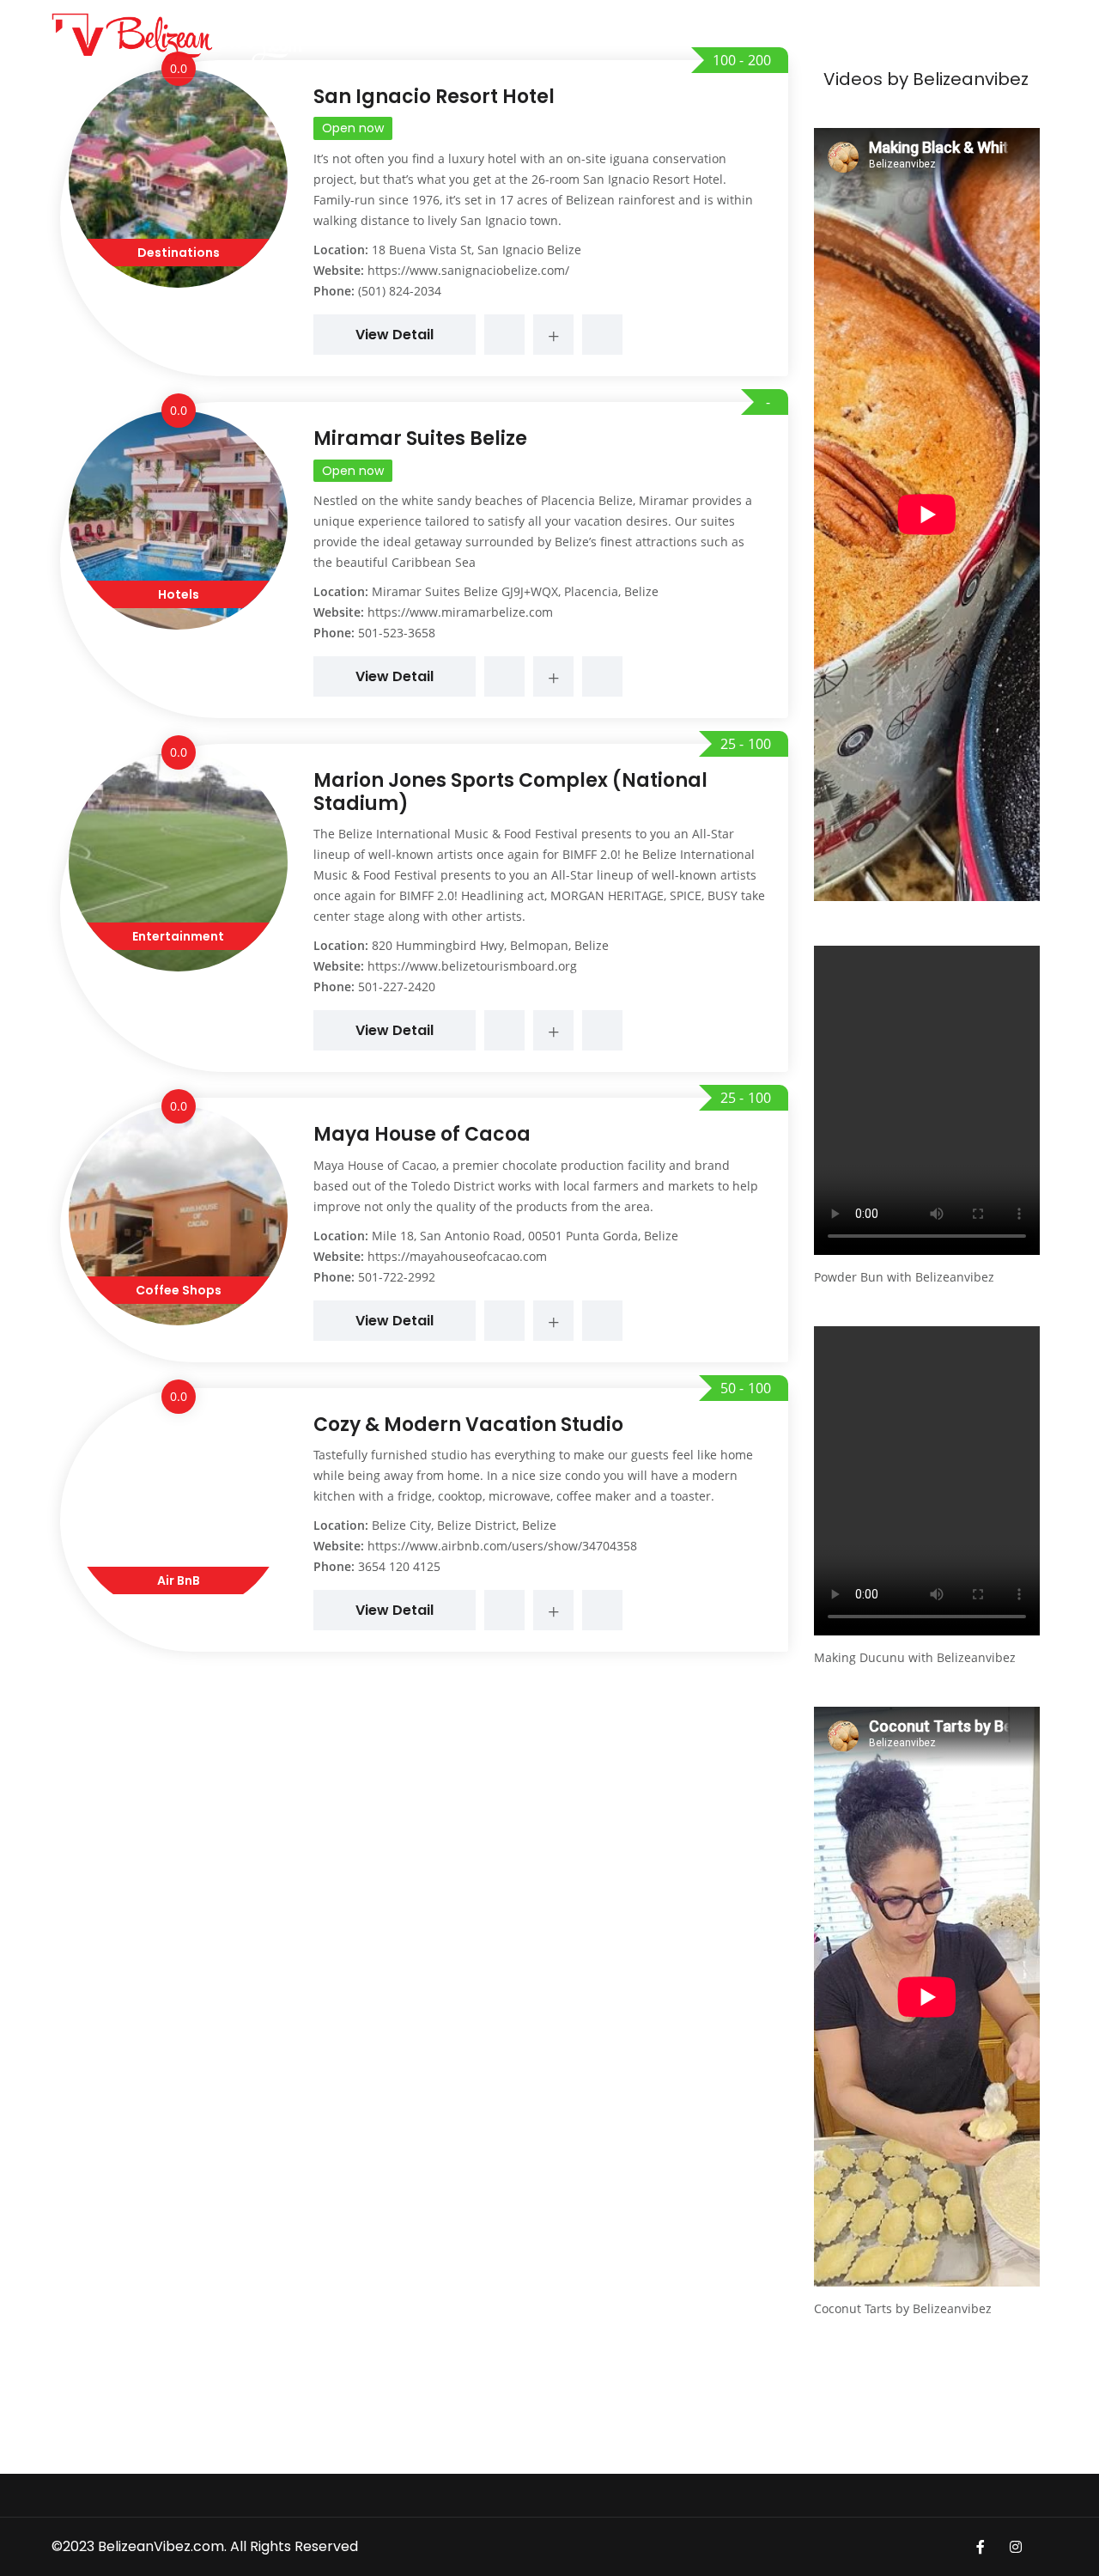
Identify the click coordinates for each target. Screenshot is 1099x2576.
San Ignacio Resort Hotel (434, 97)
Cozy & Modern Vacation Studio (468, 1425)
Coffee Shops (179, 1290)
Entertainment (178, 936)
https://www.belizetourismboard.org (472, 966)
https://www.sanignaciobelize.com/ (468, 270)
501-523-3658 (397, 633)
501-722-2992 (397, 1277)
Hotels (179, 594)
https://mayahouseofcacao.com (457, 1256)
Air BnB (179, 1580)
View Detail (395, 335)
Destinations (179, 253)
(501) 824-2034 (400, 291)
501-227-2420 (397, 987)
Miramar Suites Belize (420, 438)
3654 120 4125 (399, 1566)
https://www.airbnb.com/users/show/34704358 (502, 1546)
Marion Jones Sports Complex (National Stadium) (510, 792)
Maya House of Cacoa (422, 1134)
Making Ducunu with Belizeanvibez (915, 1657)
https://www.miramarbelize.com (460, 612)
